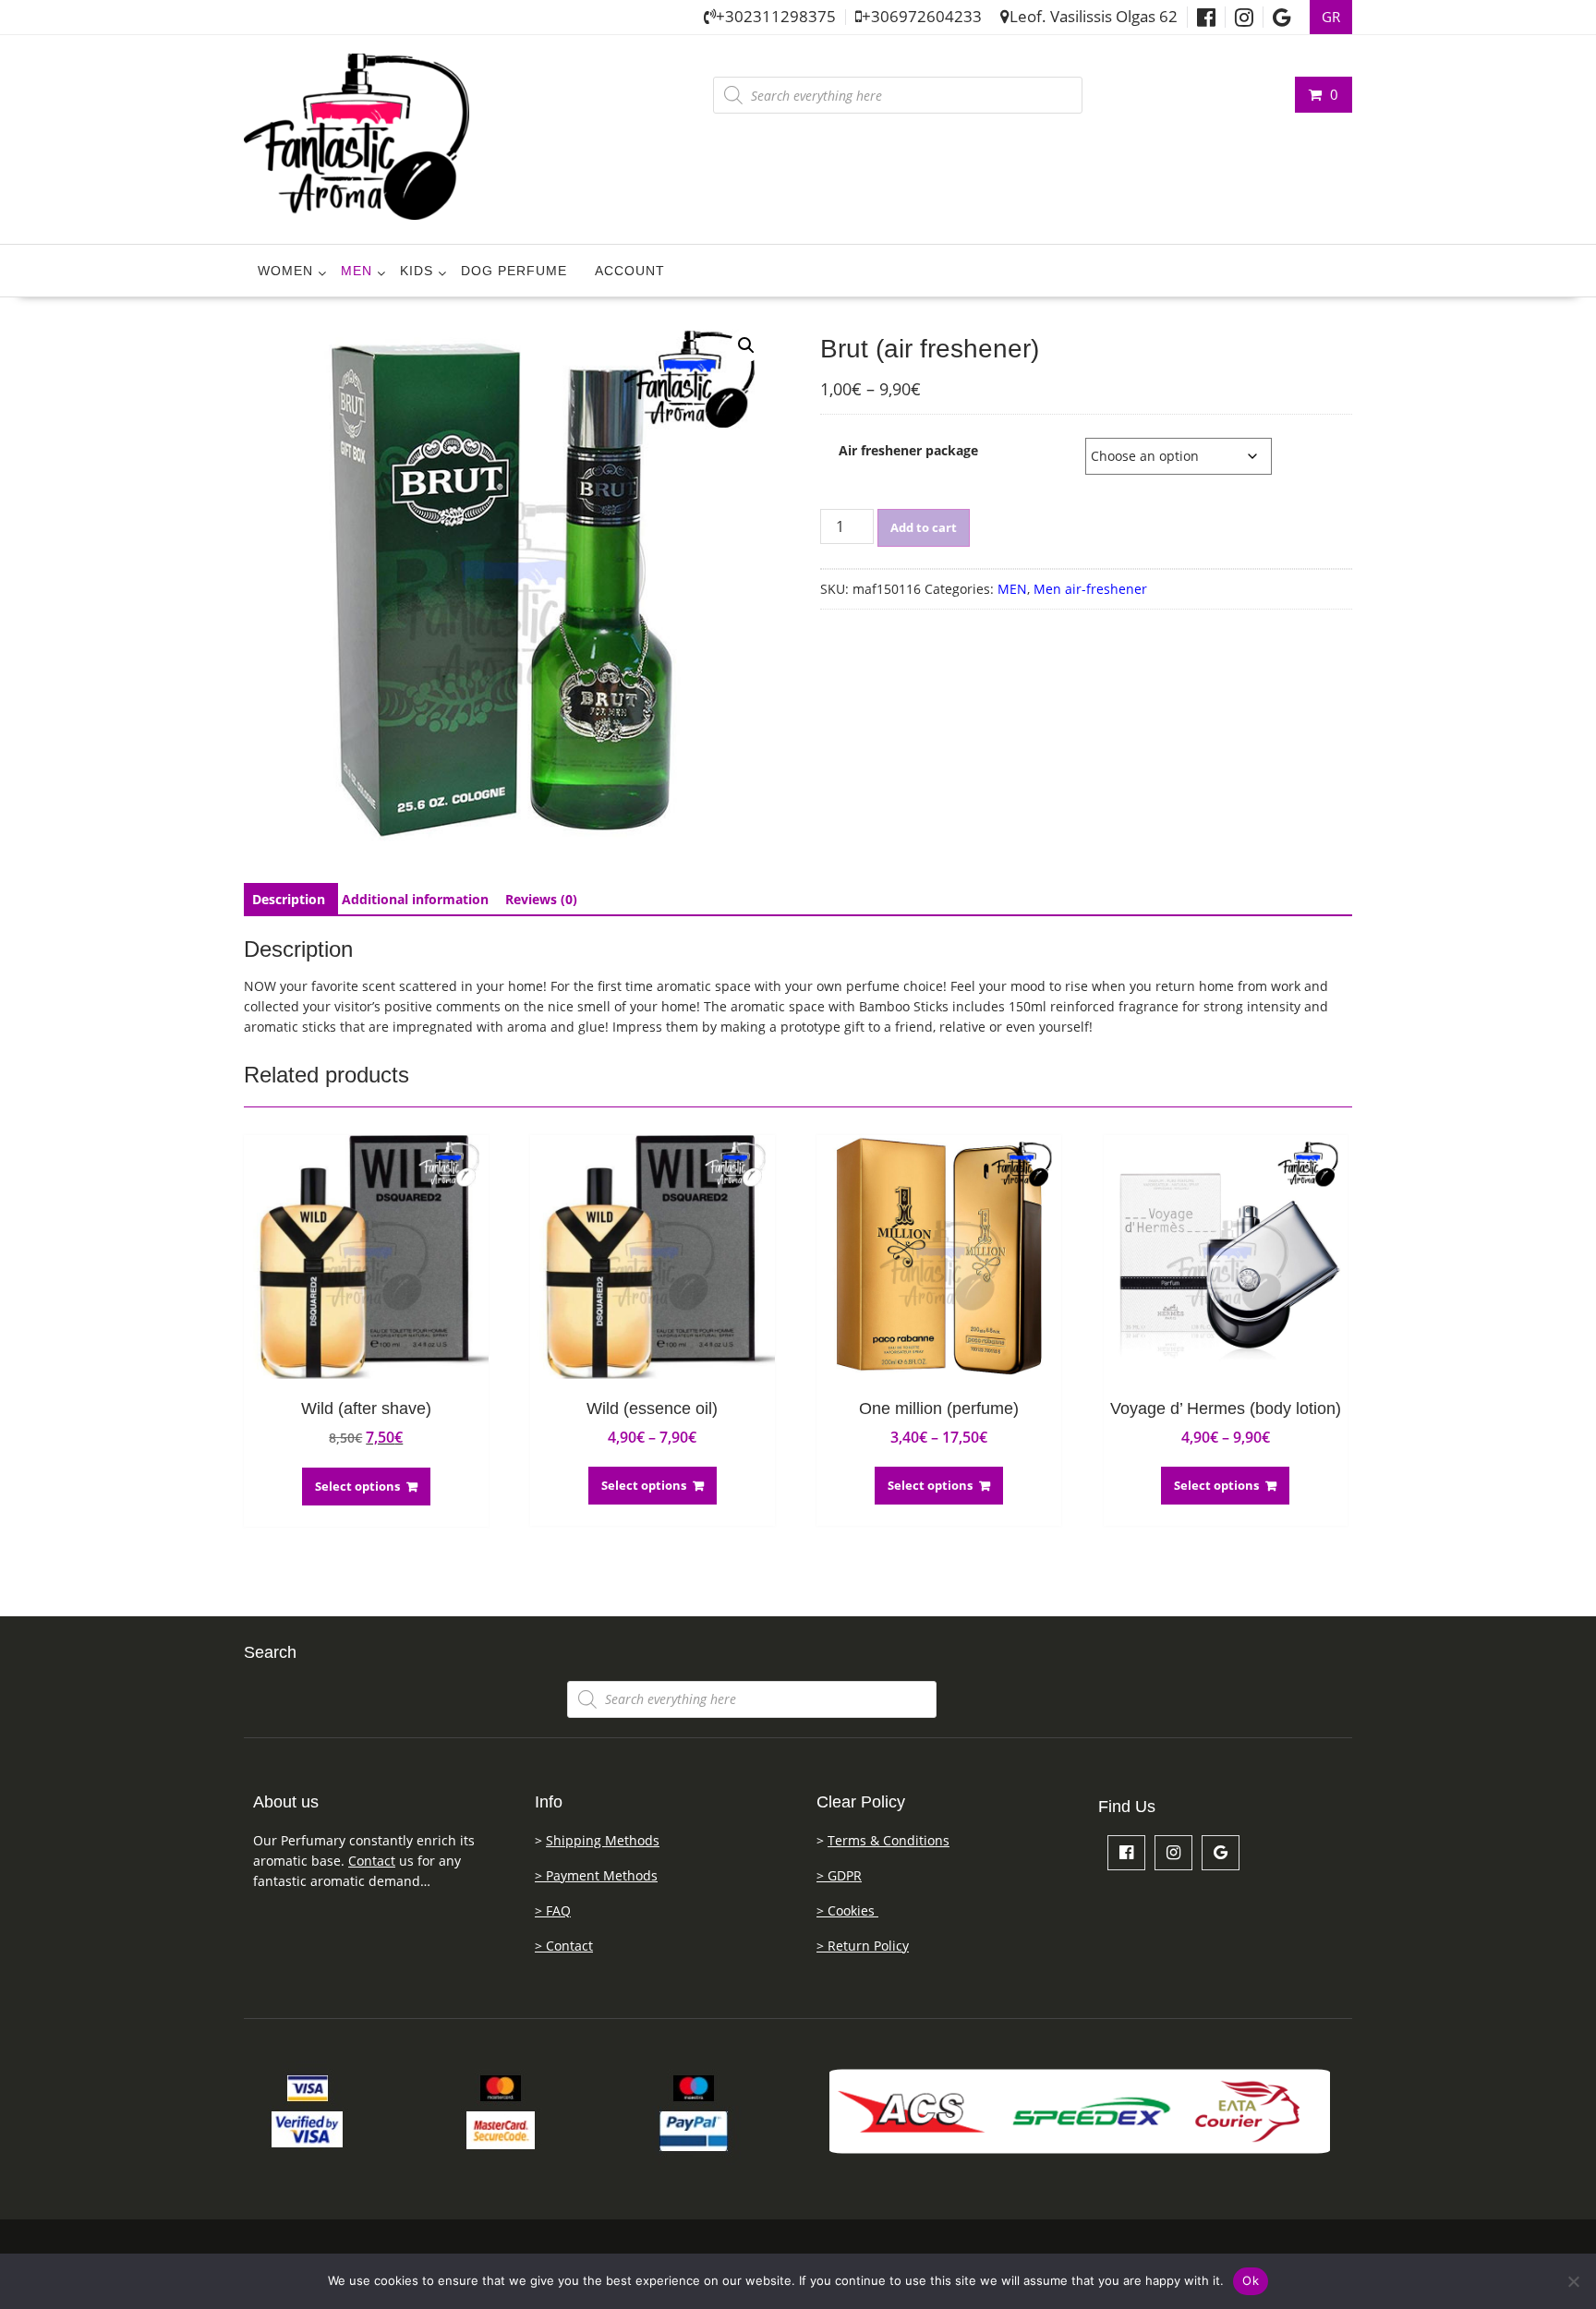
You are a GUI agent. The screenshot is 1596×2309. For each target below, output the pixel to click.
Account (630, 271)
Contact (372, 1861)
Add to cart (924, 527)
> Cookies (847, 1910)
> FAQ (553, 1910)
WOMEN (285, 271)
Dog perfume (514, 271)
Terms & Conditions (889, 1840)
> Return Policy (863, 1946)
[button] (746, 345)
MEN (357, 271)
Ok (1251, 2280)
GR (1331, 17)
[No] (1573, 2281)
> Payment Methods (596, 1875)
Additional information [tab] (415, 899)
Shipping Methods (603, 1840)
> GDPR (839, 1875)
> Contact (564, 1946)
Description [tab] (289, 899)
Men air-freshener (1090, 589)
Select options (357, 1486)
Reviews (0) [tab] (541, 899)
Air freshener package (908, 450)
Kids (417, 271)
